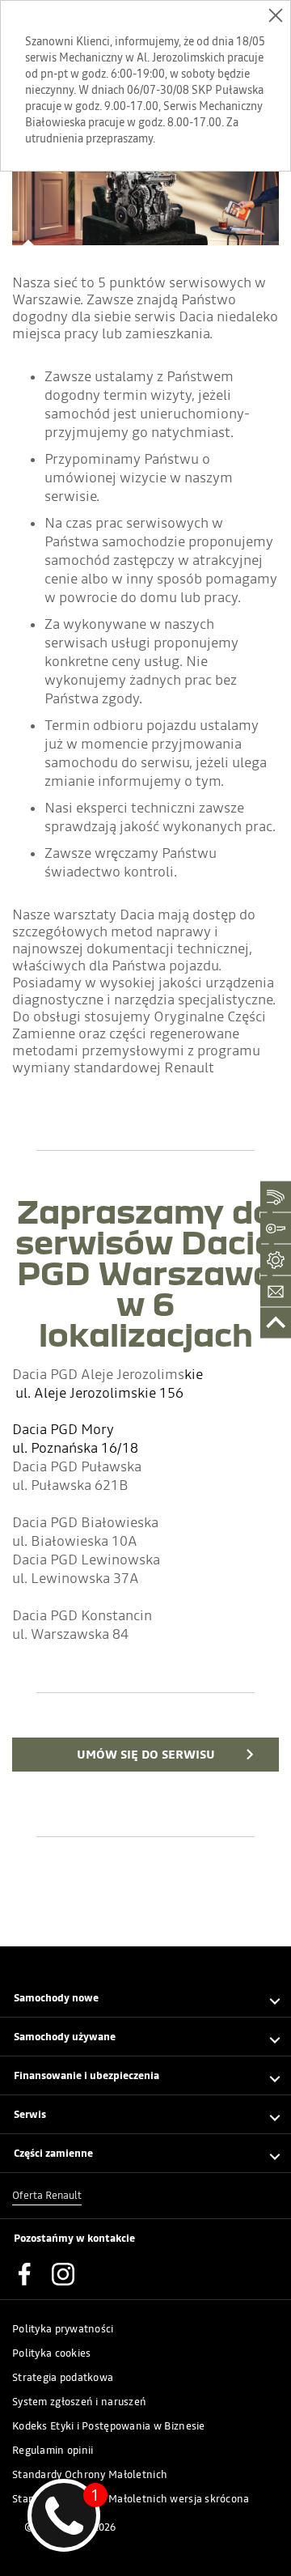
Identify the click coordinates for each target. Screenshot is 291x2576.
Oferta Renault (47, 2195)
